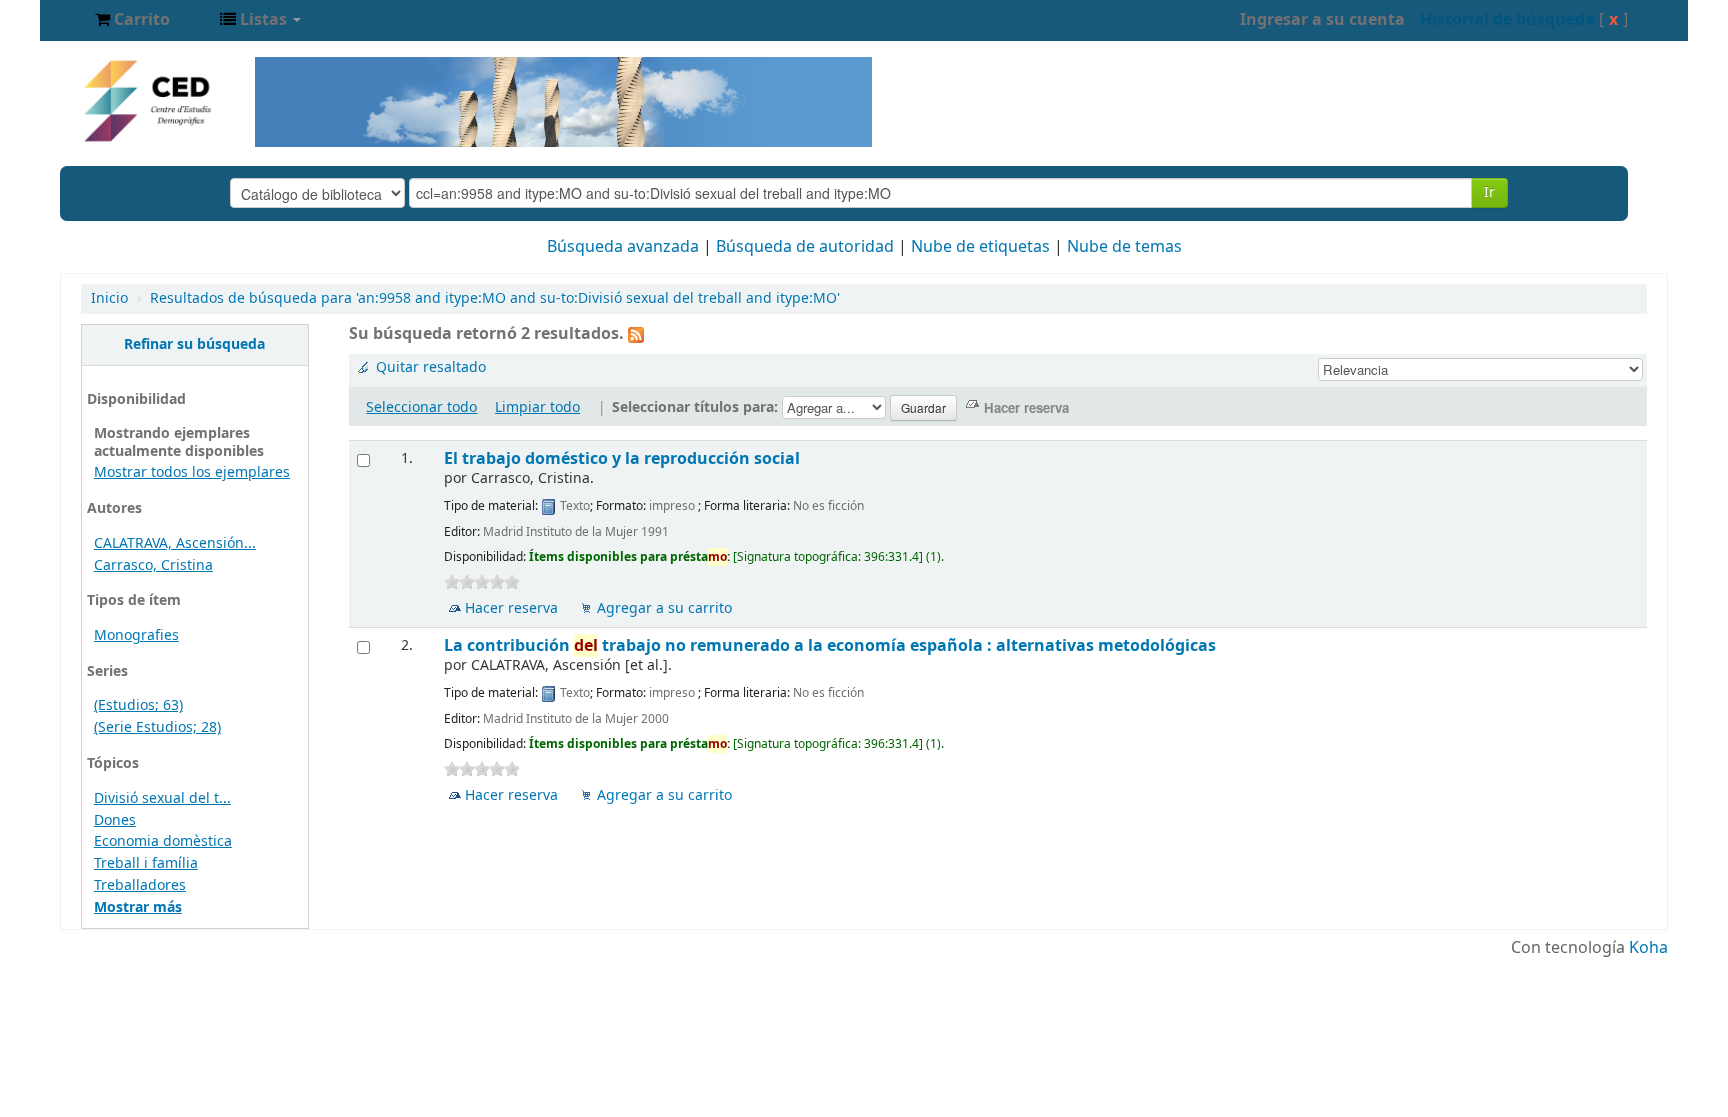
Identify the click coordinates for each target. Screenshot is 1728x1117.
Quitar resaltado (431, 367)
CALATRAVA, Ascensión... (175, 543)
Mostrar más (138, 907)
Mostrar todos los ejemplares (192, 472)
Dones (115, 820)
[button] (132, 20)
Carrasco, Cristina (153, 565)
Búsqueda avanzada (623, 247)
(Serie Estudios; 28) (157, 727)
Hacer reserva (511, 608)
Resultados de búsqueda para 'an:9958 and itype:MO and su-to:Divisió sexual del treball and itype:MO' (495, 298)
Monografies (136, 635)
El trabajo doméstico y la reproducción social (622, 458)
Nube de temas (1124, 247)
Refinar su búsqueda (194, 344)
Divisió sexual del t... (162, 798)
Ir (1489, 192)
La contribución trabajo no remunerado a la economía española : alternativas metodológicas (830, 645)
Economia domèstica (163, 841)
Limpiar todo (537, 407)
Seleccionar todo (421, 407)
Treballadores (140, 885)
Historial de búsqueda (1507, 20)
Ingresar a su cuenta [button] (1322, 20)
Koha (1648, 948)
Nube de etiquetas (980, 247)
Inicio (109, 298)
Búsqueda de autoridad (805, 247)
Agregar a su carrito (664, 608)
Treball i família (146, 863)
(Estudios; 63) (138, 705)
